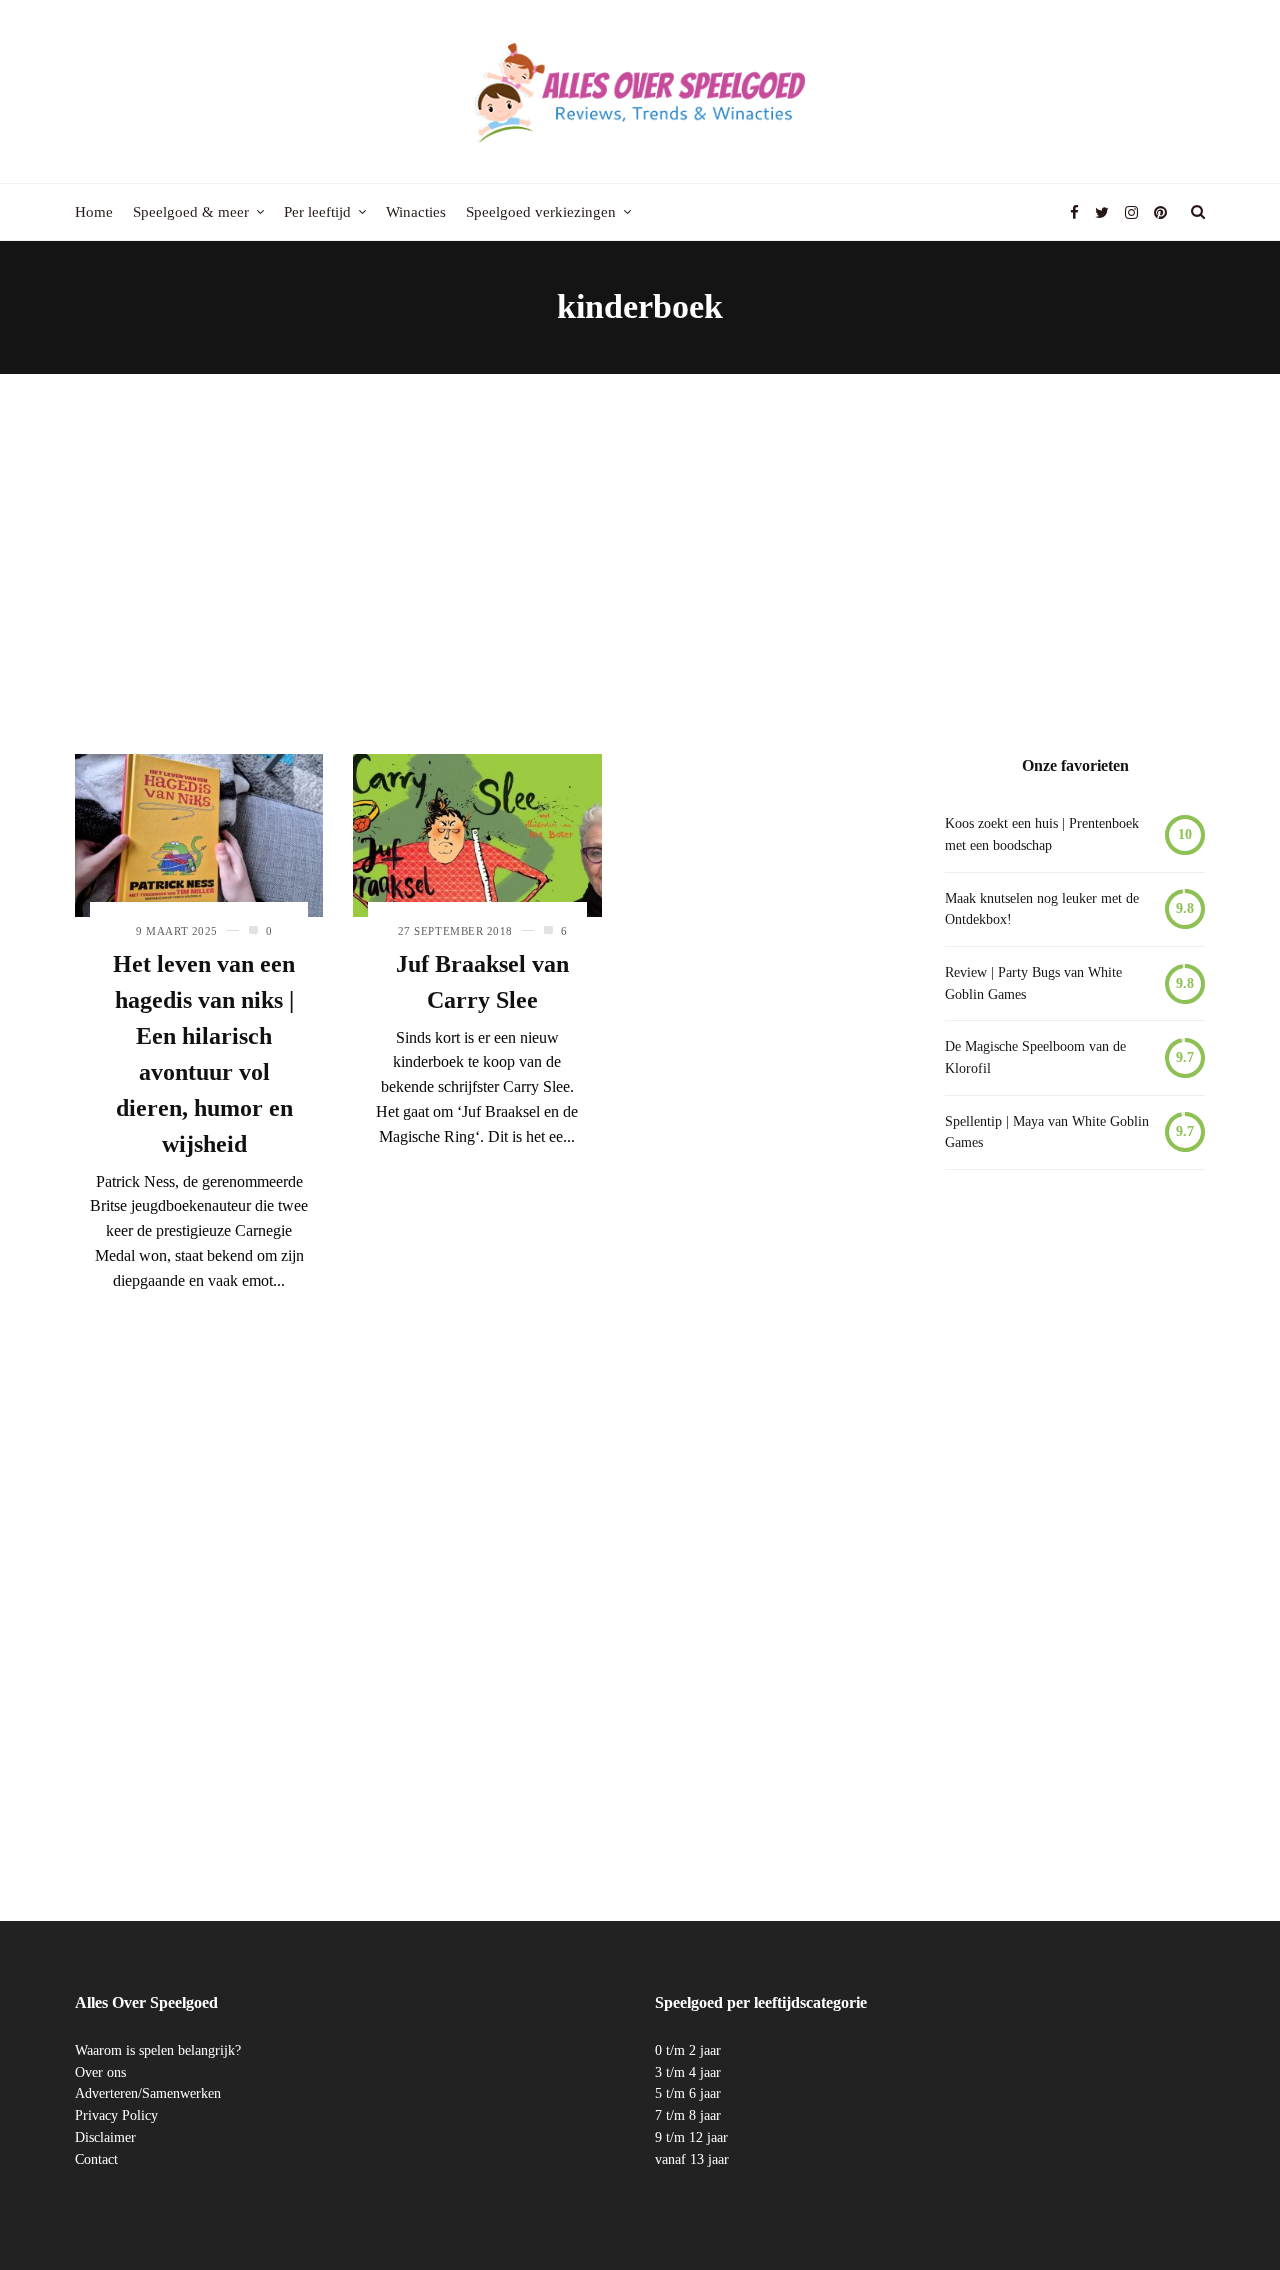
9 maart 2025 (177, 931)
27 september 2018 (455, 931)
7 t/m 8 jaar (688, 2115)
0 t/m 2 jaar (688, 2050)
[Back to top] (1216, 2211)
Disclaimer (105, 2137)
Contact (96, 2159)
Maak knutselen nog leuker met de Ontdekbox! (1042, 909)
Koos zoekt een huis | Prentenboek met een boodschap (1042, 834)
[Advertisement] (640, 564)
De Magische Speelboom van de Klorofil (1035, 1057)
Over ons (100, 2072)
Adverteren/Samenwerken (148, 2093)
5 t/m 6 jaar (688, 2093)
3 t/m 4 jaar (688, 2072)
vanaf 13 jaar (692, 2159)
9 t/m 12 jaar (691, 2137)
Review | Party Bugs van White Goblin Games (1033, 983)
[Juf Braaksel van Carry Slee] (477, 835)
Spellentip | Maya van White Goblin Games (1047, 1132)
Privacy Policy (116, 2115)
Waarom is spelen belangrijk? (158, 2050)
